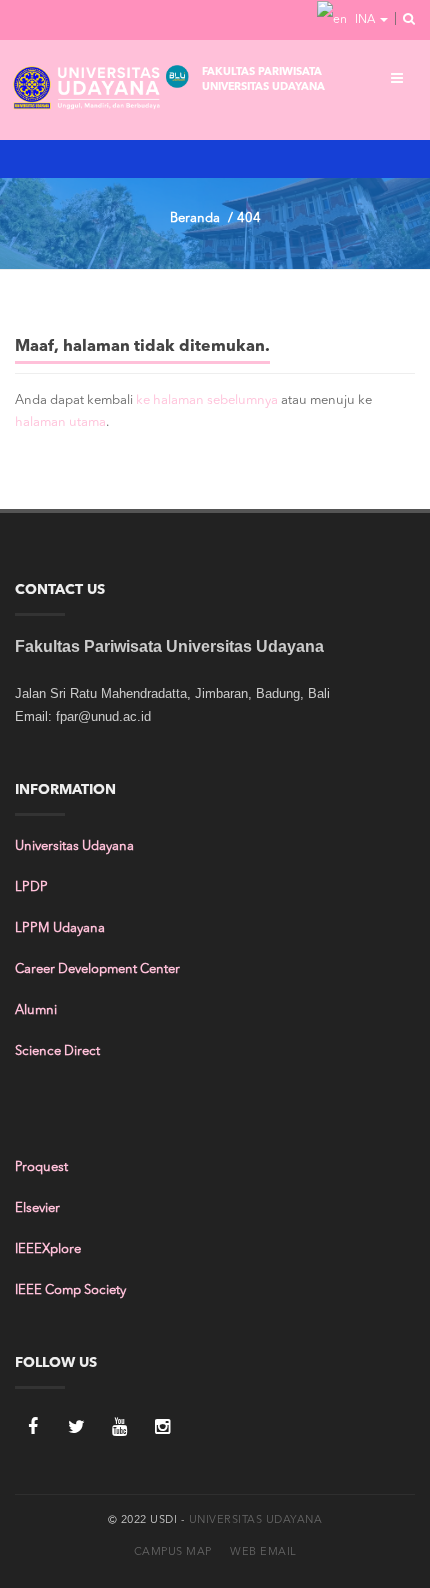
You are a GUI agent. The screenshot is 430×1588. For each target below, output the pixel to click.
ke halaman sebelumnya (207, 400)
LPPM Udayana (60, 928)
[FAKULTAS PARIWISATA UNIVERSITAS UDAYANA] (102, 90)
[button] (403, 20)
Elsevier (37, 1208)
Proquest (41, 1167)
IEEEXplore (48, 1249)
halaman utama (60, 422)
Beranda (195, 218)
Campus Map (173, 1552)
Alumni (36, 1010)
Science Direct (57, 1051)
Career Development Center (97, 969)
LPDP (31, 887)
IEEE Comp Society (70, 1290)
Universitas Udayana (74, 846)
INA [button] (365, 20)
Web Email (263, 1552)
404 (249, 218)
